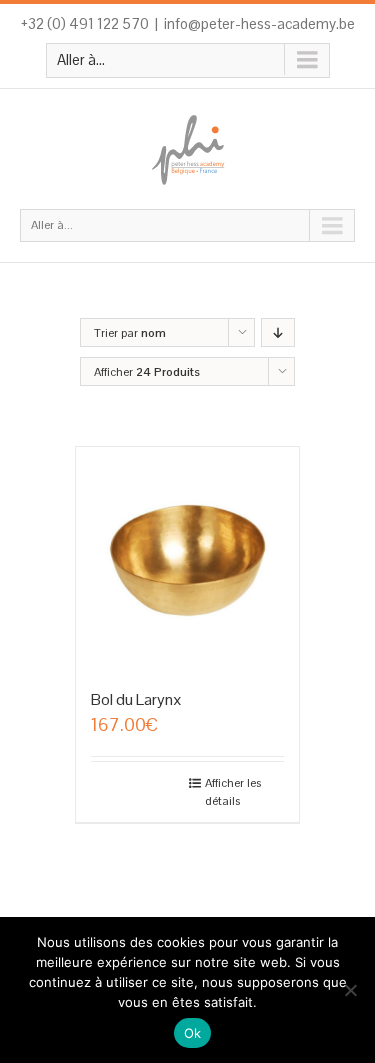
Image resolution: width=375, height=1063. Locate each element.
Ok (193, 1033)
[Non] (350, 990)
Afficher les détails (233, 792)
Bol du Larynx (136, 699)
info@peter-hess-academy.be (259, 23)
